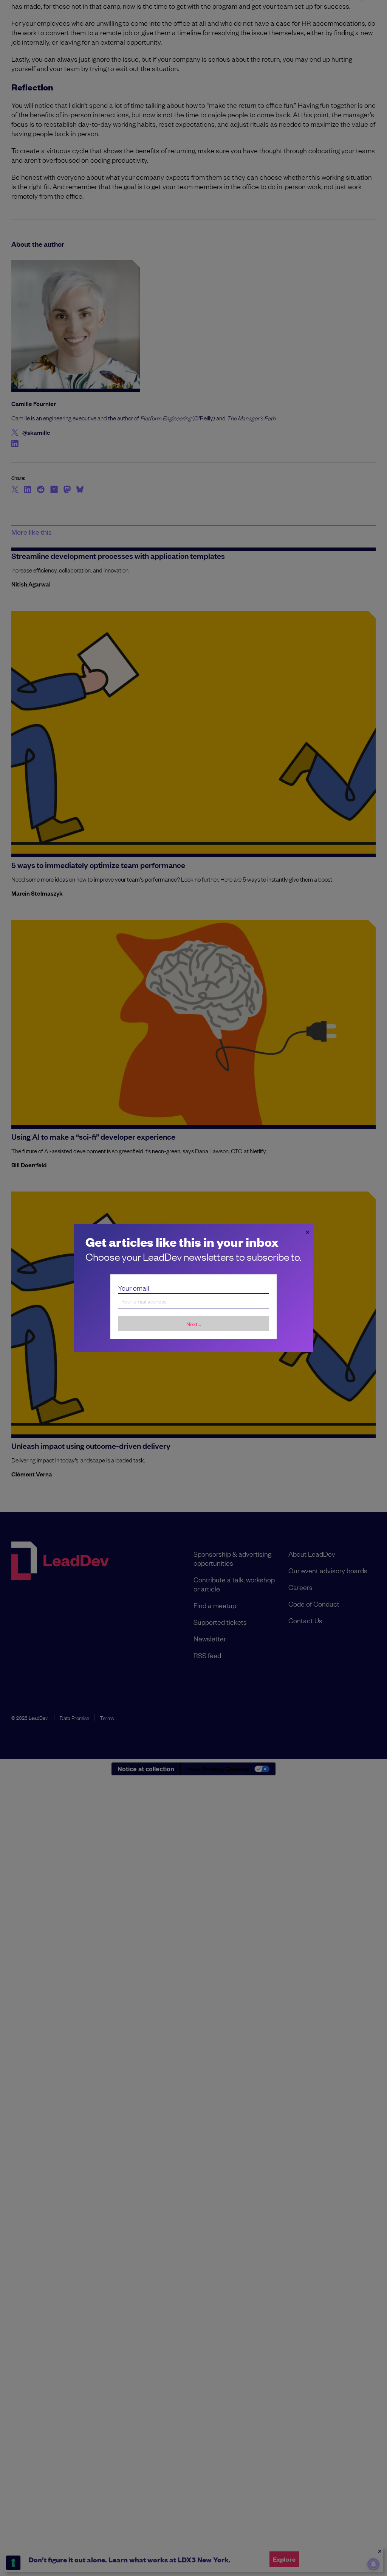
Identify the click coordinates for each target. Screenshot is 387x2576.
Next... (194, 1324)
